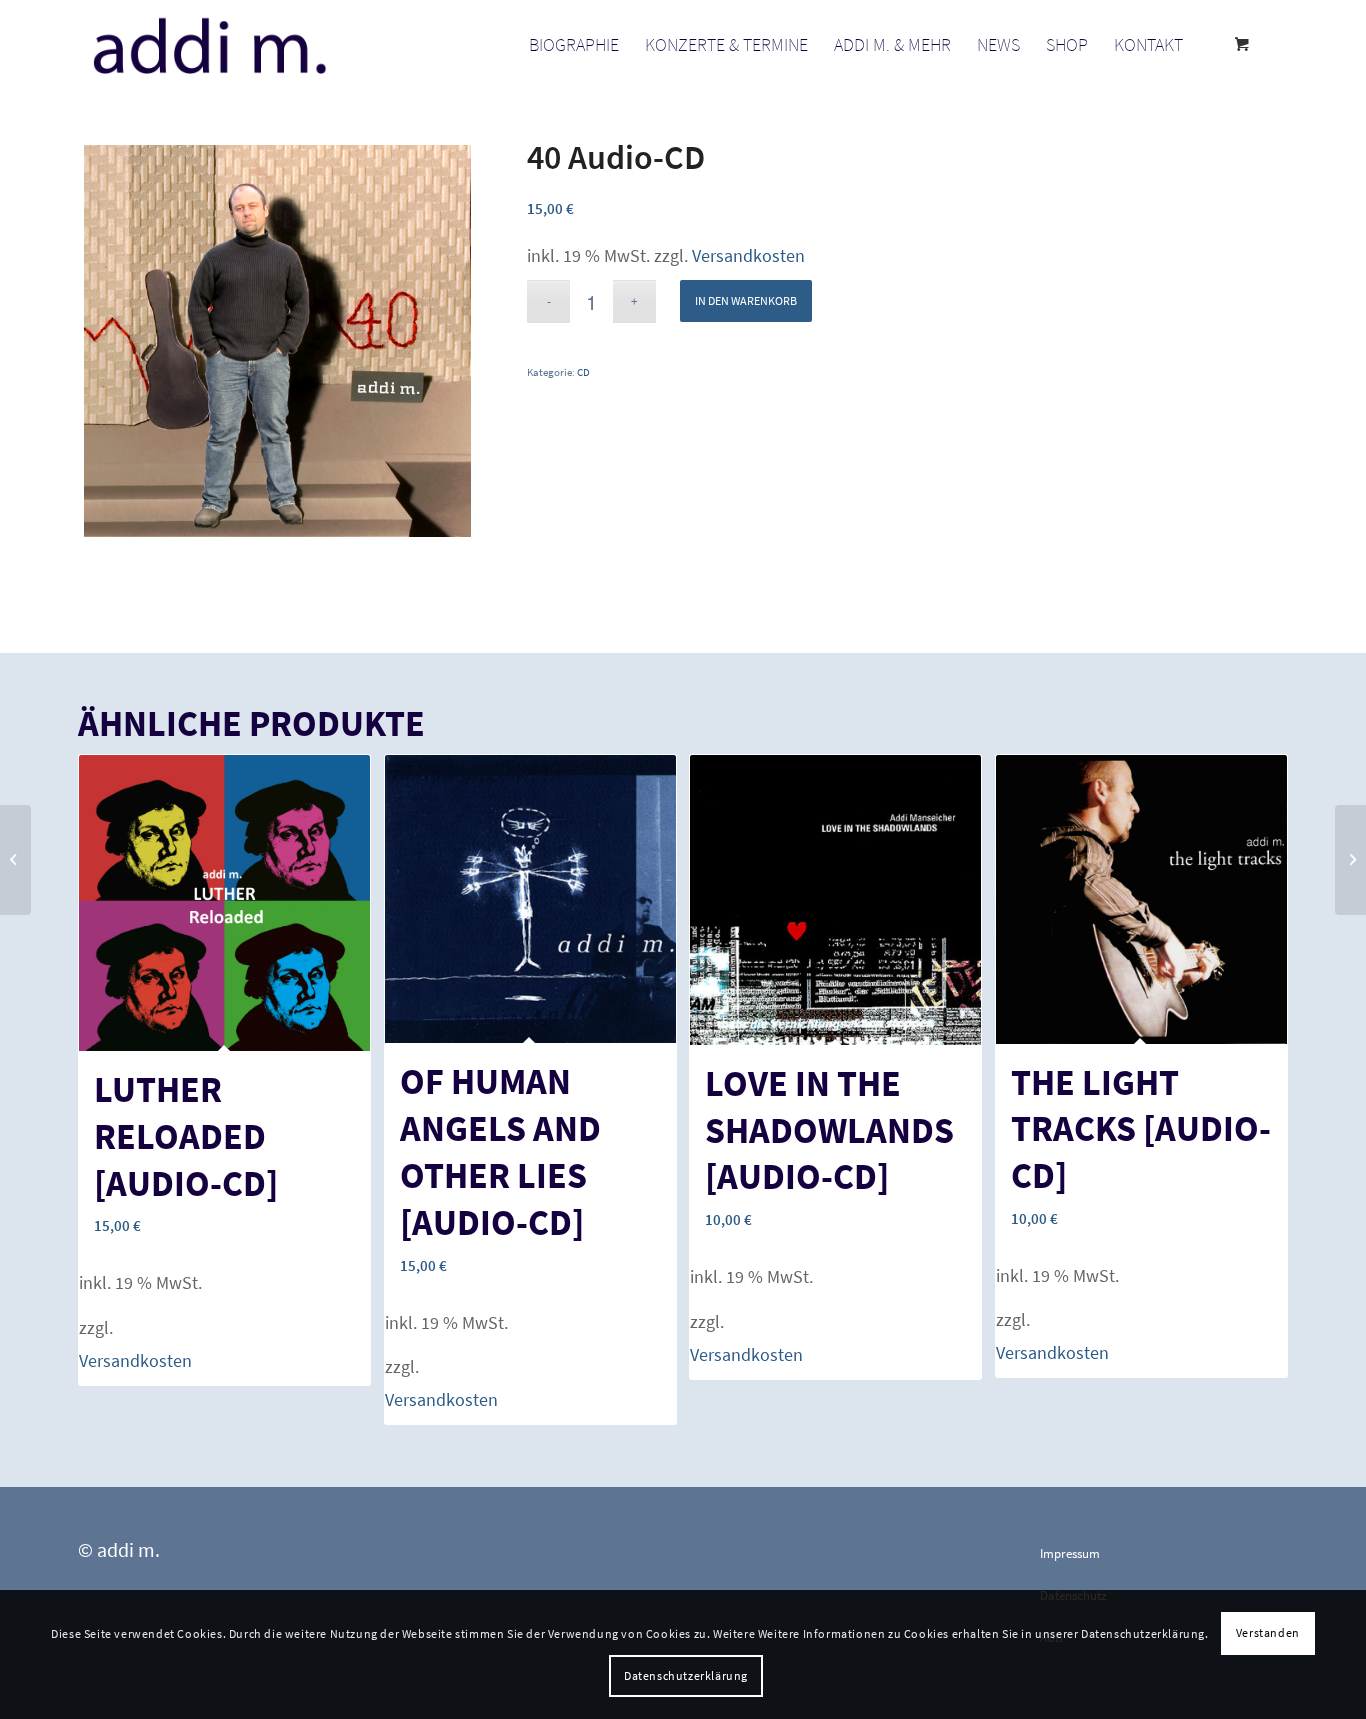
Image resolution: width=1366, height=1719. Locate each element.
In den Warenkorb (746, 300)
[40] (15, 860)
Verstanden (1268, 1632)
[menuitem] (574, 45)
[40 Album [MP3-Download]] (1350, 860)
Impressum (1070, 1553)
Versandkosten (748, 255)
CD (583, 372)
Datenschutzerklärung (686, 1675)
